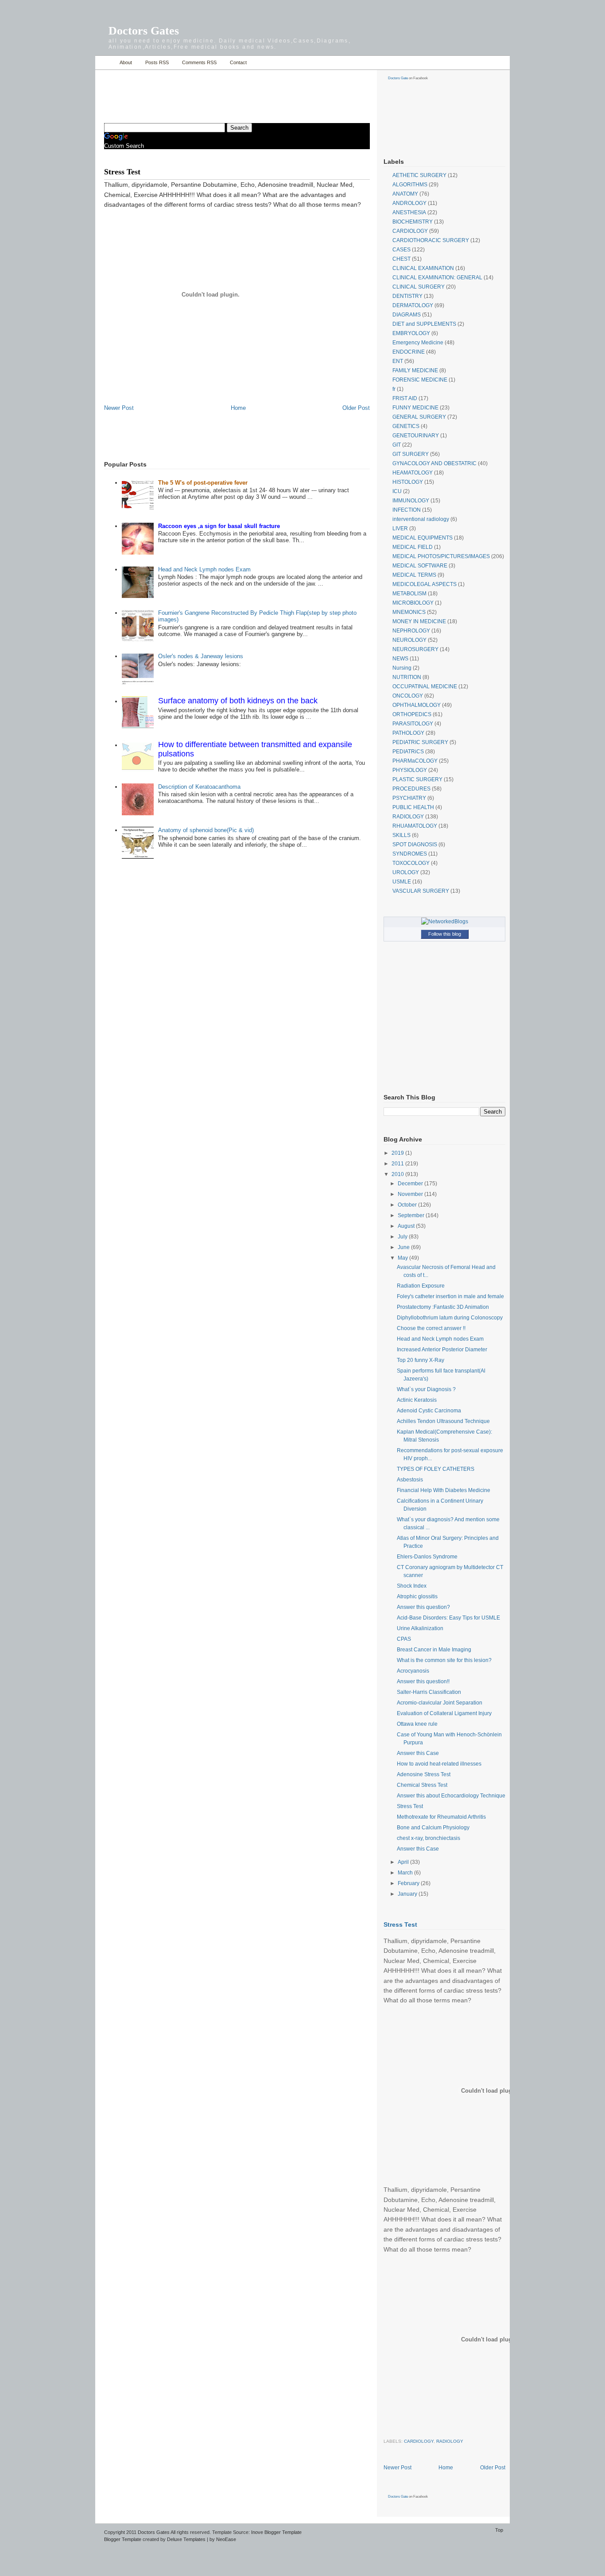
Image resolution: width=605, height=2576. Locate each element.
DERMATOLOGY (413, 305)
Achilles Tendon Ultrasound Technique (443, 1421)
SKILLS (401, 835)
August (407, 1226)
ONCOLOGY (408, 696)
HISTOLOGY (408, 482)
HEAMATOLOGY (413, 473)
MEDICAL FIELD (413, 547)
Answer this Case (418, 1753)
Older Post (356, 408)
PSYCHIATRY (409, 798)
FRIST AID (405, 398)
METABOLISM (409, 594)
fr (394, 389)
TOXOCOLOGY (411, 863)
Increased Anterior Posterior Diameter (442, 1350)
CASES (401, 250)
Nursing (402, 668)
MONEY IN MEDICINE (419, 621)
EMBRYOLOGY (411, 333)
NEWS (400, 659)
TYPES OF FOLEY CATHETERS (436, 1469)
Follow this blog (445, 934)
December (411, 1184)
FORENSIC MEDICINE (420, 380)
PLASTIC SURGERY (417, 779)
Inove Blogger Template (276, 2532)
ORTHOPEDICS (412, 714)
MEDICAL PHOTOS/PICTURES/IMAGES (441, 556)
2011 (398, 1164)
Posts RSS (157, 62)
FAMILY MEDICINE (415, 370)
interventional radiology (421, 519)
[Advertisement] (208, 91)
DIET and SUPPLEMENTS (424, 324)
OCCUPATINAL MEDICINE (425, 686)
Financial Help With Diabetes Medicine (444, 1490)
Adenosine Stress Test (424, 1774)
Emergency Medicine (418, 343)
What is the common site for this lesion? (444, 1660)
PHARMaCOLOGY (415, 761)
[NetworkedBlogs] (445, 922)
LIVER (400, 528)
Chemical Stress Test (422, 1785)
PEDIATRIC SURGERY (420, 742)
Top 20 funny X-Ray (421, 1360)
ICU (397, 491)
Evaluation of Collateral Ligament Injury (444, 1713)
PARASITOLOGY (413, 724)
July (403, 1237)
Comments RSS (199, 62)
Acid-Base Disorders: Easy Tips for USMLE (448, 1618)
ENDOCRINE (409, 352)
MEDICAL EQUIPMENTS (423, 538)
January (408, 1894)
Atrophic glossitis (417, 1597)
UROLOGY (406, 872)
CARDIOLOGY (410, 231)
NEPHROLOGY (411, 631)
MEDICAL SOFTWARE (420, 566)
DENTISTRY (407, 296)
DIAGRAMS (407, 315)
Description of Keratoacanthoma (199, 787)
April (404, 1862)
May (403, 1258)
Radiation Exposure (421, 1286)
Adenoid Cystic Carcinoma (429, 1411)
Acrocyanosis (413, 1671)
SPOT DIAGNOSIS (415, 845)
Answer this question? (423, 1607)
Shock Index (412, 1586)
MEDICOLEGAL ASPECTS (425, 584)
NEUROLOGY (409, 640)
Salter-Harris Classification (429, 1692)
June (404, 1247)
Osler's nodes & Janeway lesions (201, 656)
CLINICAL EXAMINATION (423, 268)
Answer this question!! (423, 1681)
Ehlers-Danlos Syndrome (427, 1557)
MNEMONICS (409, 612)
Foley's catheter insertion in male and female (450, 1296)
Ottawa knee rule (417, 1724)
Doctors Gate (398, 78)
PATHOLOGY (408, 733)
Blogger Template (123, 2539)
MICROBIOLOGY (413, 603)
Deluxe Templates (186, 2539)
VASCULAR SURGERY (421, 891)
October (408, 1205)
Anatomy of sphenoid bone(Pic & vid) (206, 830)
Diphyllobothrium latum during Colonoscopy (450, 1318)
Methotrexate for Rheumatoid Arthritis (441, 1817)
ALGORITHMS (410, 185)
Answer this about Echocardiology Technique (451, 1796)
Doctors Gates (144, 31)
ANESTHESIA (409, 212)
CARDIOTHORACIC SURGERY (431, 240)
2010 (398, 1174)
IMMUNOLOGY (411, 501)
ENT (398, 361)
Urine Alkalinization (420, 1628)
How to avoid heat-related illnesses (439, 1764)
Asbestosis (410, 1480)
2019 (398, 1153)
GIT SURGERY (411, 454)
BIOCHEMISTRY (413, 222)
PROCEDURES (411, 789)
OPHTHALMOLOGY (417, 705)
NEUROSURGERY (415, 649)
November (411, 1194)
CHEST (401, 259)
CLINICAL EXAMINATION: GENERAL (437, 278)
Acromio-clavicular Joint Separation (440, 1703)
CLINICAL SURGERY (419, 287)
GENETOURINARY (416, 436)
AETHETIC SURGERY (419, 175)
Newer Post (119, 408)
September (412, 1215)
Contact (238, 62)
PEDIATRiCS (408, 752)
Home (105, 63)
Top (499, 2530)
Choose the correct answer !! (431, 1328)
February (409, 1883)
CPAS (404, 1639)
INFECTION (407, 510)
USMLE (402, 882)
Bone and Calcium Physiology (433, 1828)
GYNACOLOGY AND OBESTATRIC (434, 463)
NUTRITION (407, 677)
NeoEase (226, 2539)
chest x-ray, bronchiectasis (429, 1838)
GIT (397, 445)
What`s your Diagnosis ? (426, 1389)
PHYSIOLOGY (410, 770)
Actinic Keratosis (417, 1400)
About (126, 62)
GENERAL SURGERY (419, 417)
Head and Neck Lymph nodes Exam (204, 569)
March (406, 1873)
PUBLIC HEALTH (413, 807)
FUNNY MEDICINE (415, 408)
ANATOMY (405, 194)
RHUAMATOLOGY (415, 826)
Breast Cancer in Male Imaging (434, 1650)
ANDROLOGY (409, 203)
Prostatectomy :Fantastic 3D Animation (443, 1307)
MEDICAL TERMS (414, 575)
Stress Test (410, 1806)
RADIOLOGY (408, 817)
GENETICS (406, 426)
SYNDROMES (410, 854)
